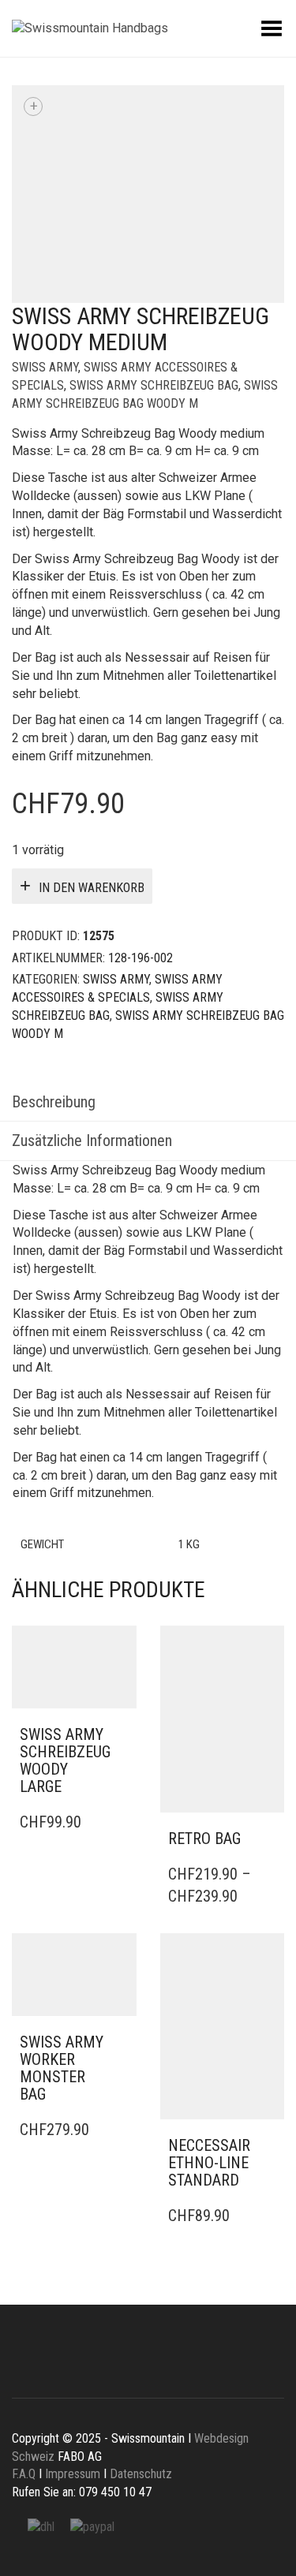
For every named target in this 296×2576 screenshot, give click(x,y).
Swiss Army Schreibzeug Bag (154, 385)
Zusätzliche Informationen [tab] (92, 1141)
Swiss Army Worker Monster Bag (62, 2068)
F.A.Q (24, 2474)
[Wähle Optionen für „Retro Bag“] (268, 1839)
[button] (120, 1735)
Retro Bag (204, 1839)
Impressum (73, 2474)
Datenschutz (141, 2474)
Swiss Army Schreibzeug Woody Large (65, 1760)
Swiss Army (45, 367)
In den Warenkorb (92, 888)
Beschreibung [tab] (54, 1102)
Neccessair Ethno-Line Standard (209, 2163)
